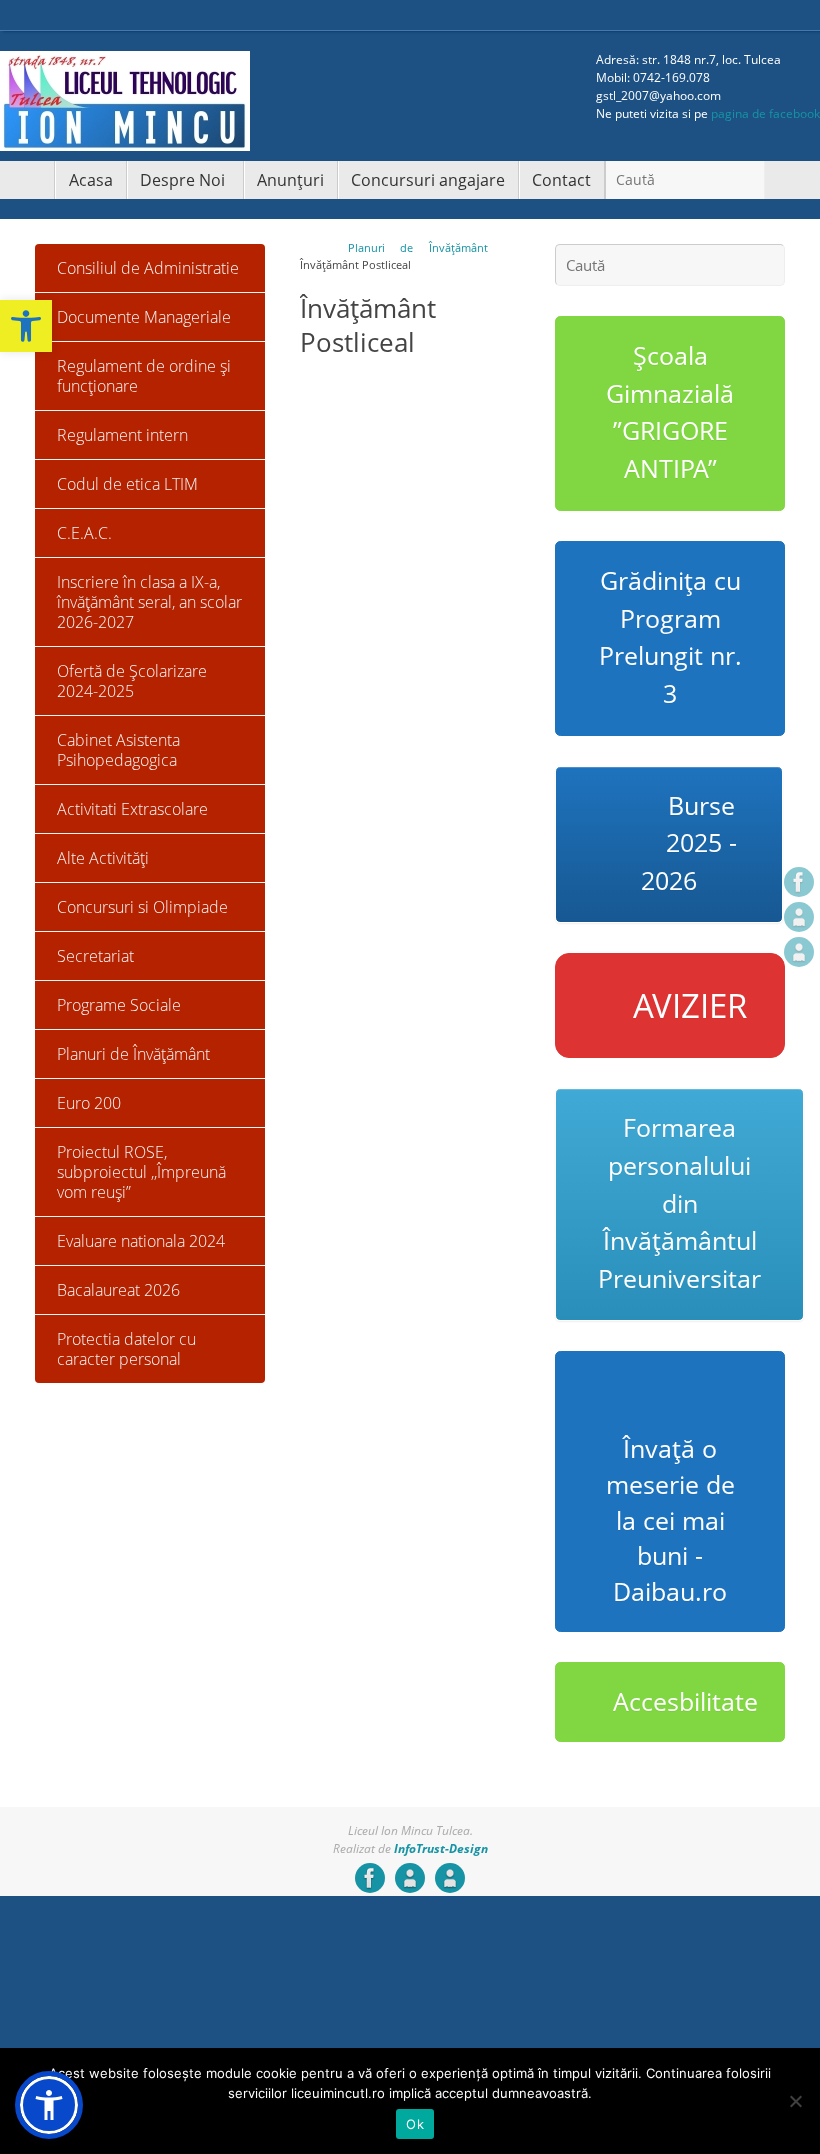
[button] (26, 326)
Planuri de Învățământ (418, 247)
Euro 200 (89, 1103)
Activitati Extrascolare (132, 809)
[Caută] (749, 182)
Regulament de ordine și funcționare (144, 376)
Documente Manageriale (144, 317)
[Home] (307, 247)
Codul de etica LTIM (127, 484)
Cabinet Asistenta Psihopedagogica (118, 750)
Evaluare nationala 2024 (141, 1241)
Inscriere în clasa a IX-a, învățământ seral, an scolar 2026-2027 (149, 602)
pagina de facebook (765, 113)
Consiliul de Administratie (148, 268)
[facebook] (799, 882)
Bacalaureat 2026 (118, 1290)
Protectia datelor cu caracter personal (126, 1349)
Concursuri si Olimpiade (142, 907)
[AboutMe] (799, 917)
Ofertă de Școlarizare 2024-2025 (132, 681)
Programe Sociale (119, 1005)
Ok (415, 2124)
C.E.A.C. (84, 533)
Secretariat (95, 956)
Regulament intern (122, 435)
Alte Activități (103, 858)
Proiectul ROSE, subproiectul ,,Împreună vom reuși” (141, 1172)
